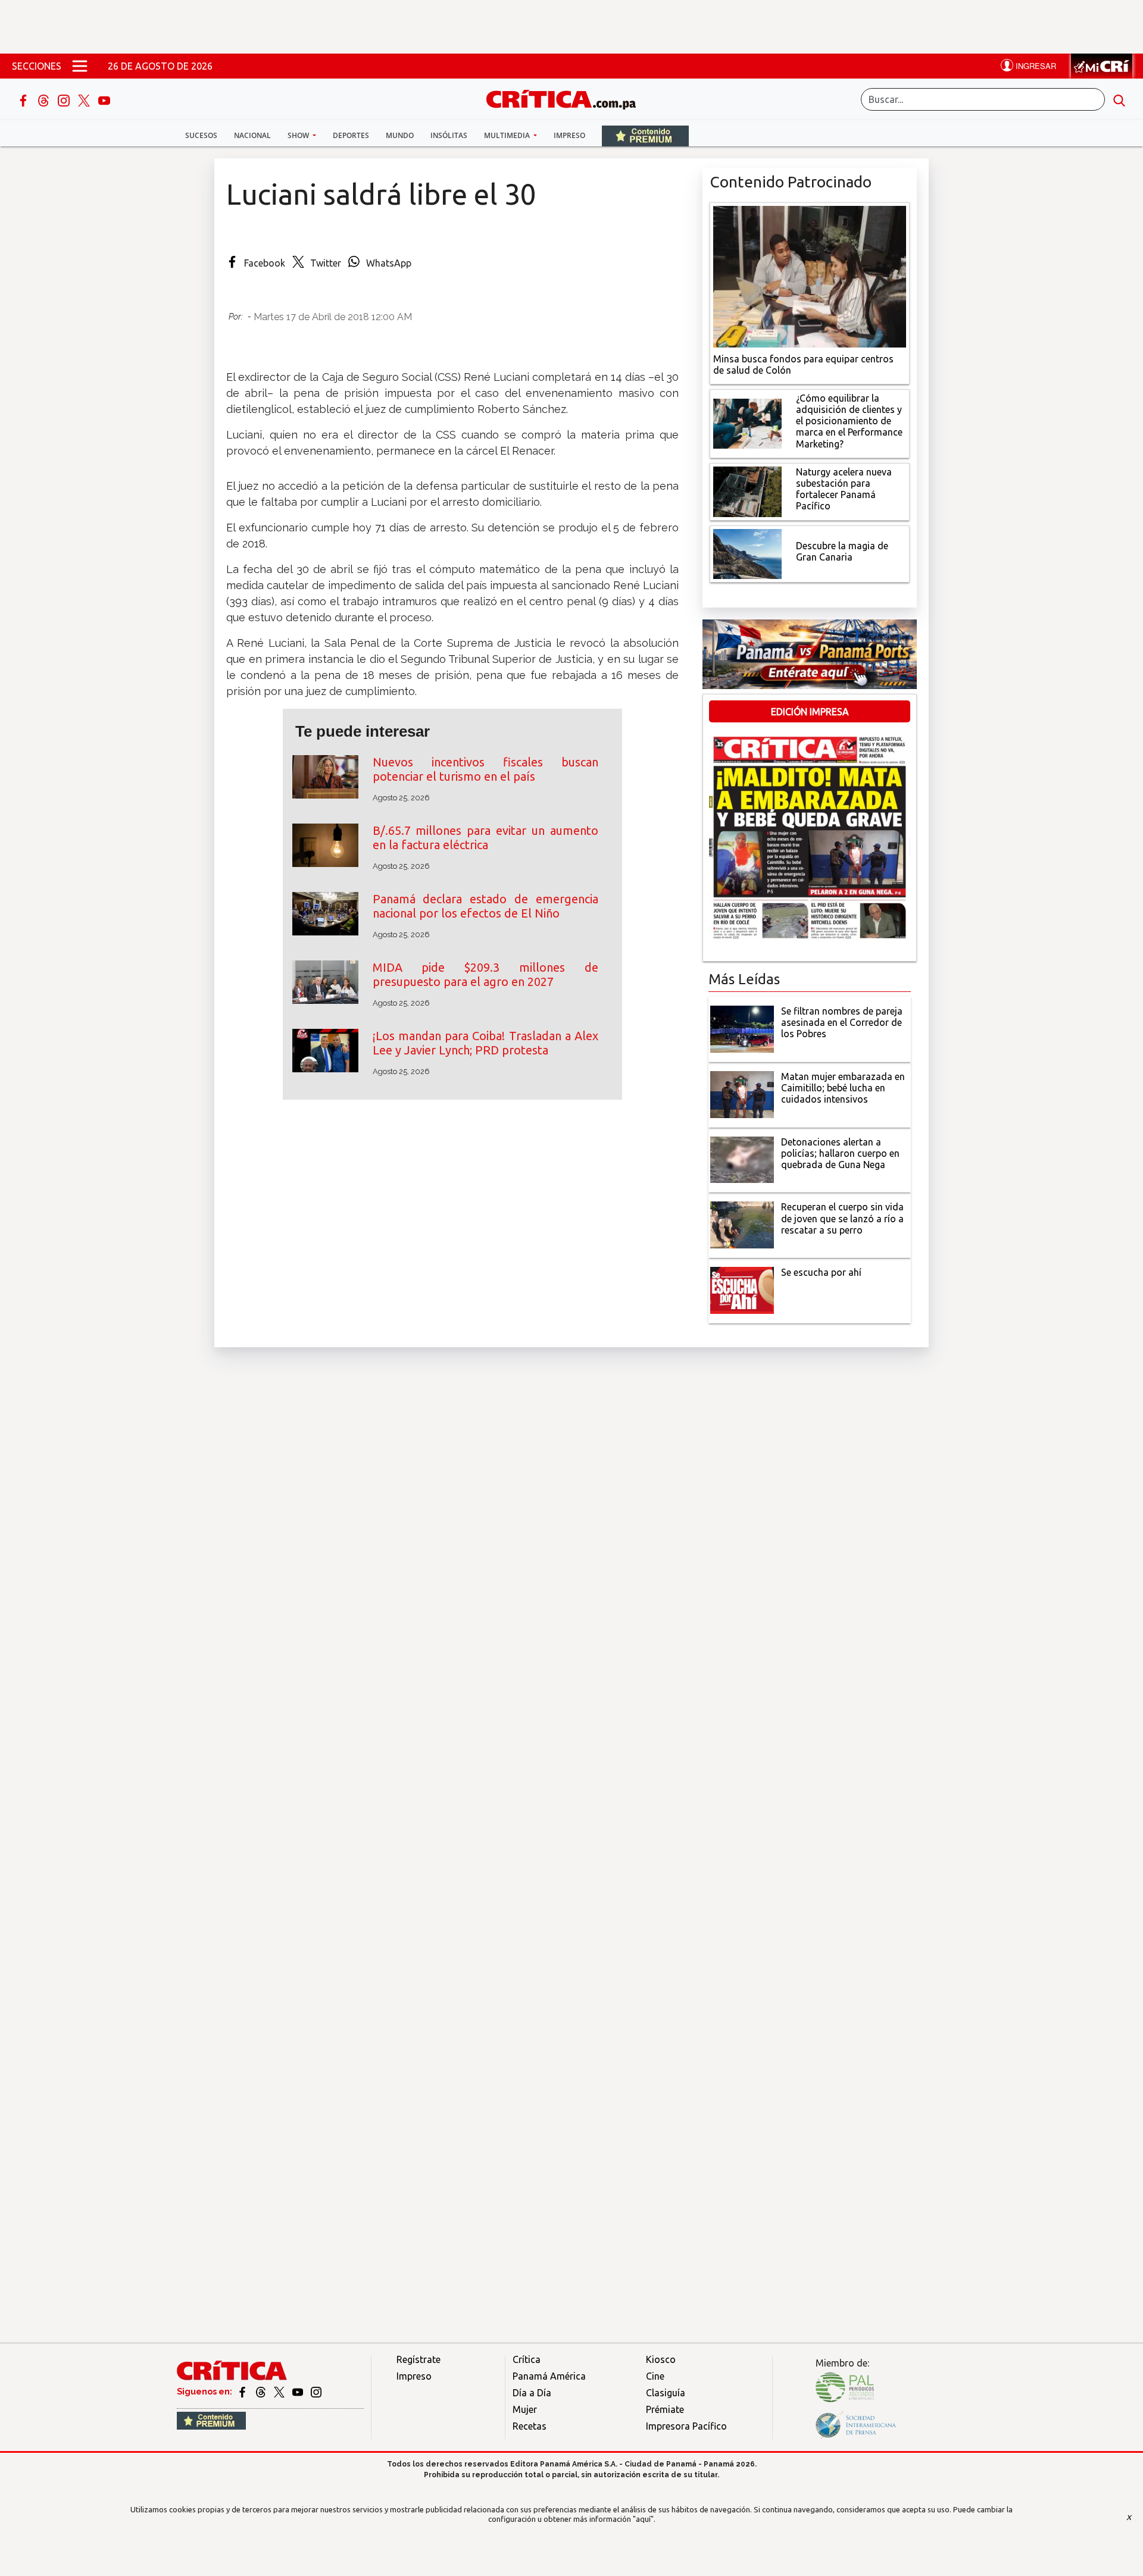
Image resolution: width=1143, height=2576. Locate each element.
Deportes (351, 135)
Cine (655, 2376)
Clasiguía (666, 2393)
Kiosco (661, 2359)
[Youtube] (104, 99)
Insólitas (449, 135)
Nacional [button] (252, 135)
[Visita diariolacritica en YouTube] (299, 2392)
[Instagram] (65, 99)
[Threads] (45, 99)
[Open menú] (80, 66)
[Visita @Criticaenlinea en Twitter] (262, 2392)
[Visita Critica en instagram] (316, 2392)
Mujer (525, 2409)
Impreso (569, 135)
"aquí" (643, 2519)
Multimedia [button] (508, 135)
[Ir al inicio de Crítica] (567, 98)
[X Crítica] (85, 99)
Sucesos (201, 135)
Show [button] (299, 135)
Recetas (530, 2426)
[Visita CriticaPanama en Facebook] (243, 2392)
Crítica (527, 2359)
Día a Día (532, 2393)
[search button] (1119, 99)
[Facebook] (24, 99)
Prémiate (665, 2409)
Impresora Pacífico (686, 2426)
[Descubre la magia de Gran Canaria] (747, 553)
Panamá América (549, 2376)
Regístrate (419, 2359)
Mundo (400, 135)
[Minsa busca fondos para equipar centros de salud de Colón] (810, 276)
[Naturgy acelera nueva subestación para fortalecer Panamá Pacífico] (747, 490)
